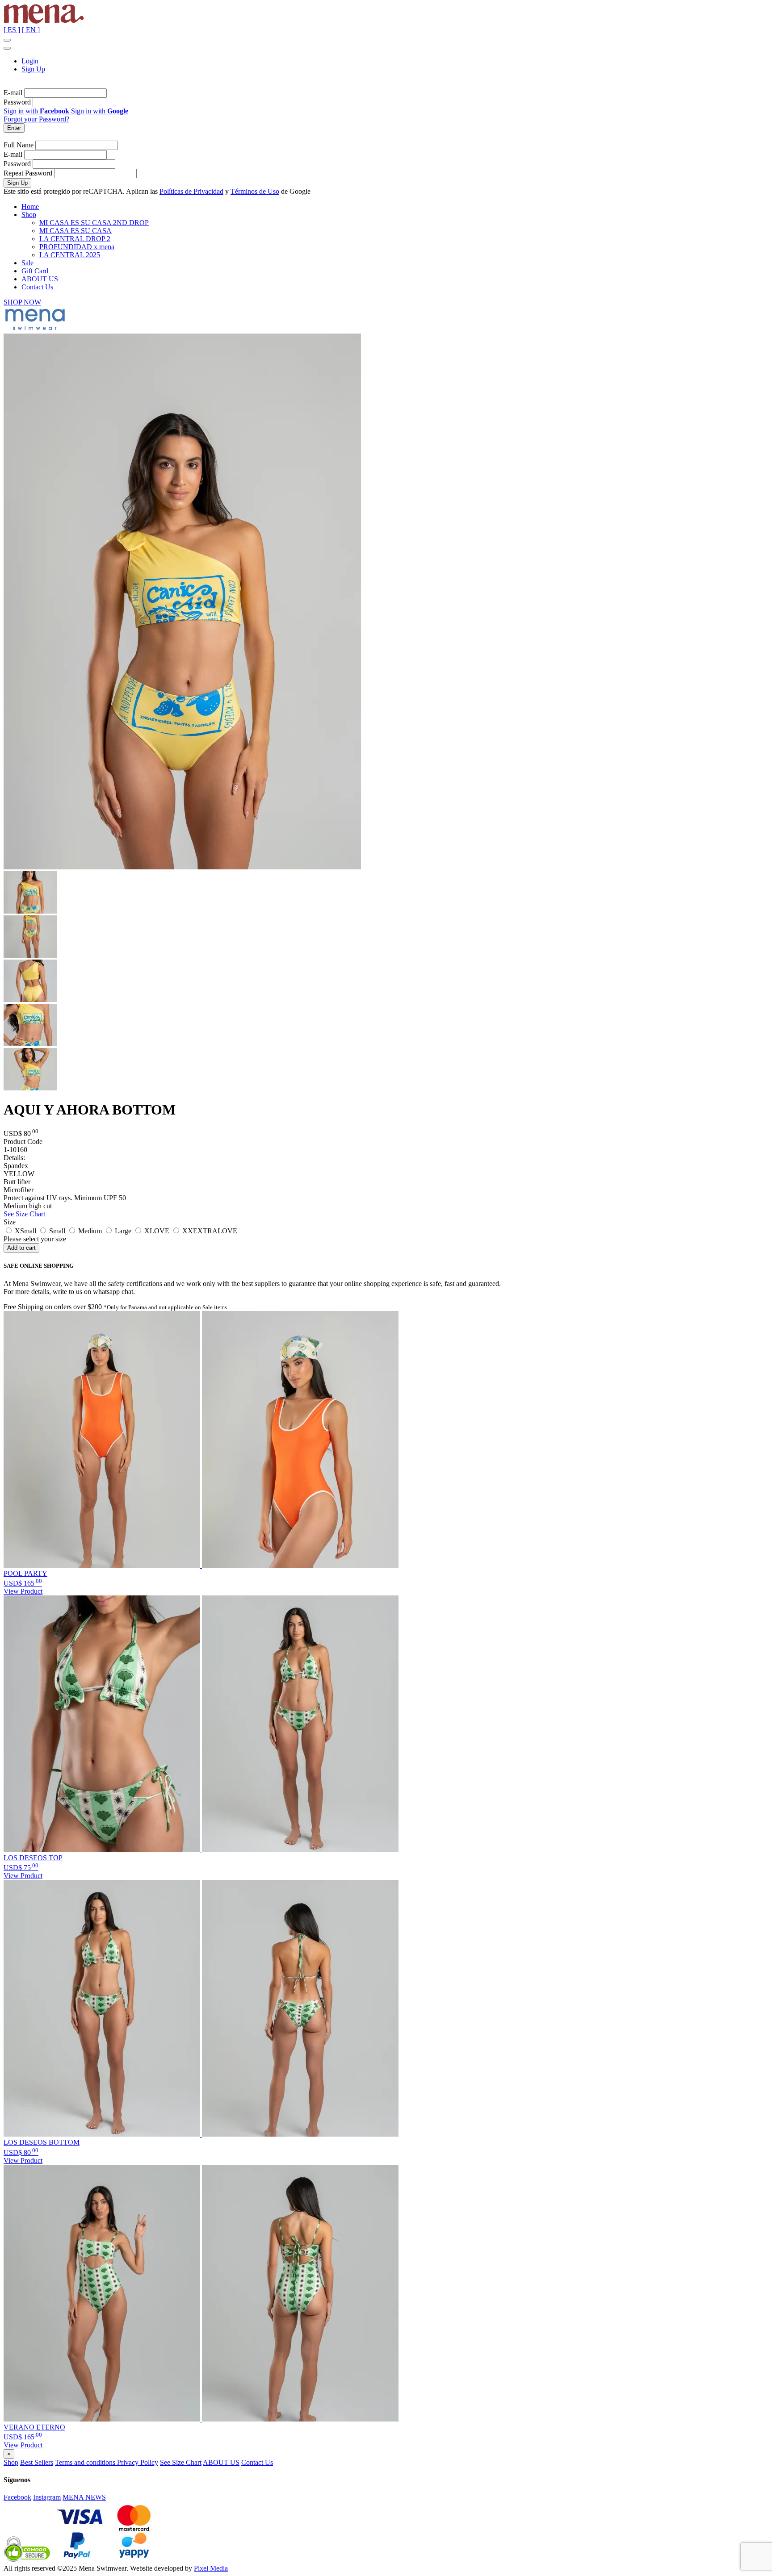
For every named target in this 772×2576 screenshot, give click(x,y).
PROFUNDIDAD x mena (77, 247)
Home (30, 207)
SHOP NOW (22, 302)
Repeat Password (28, 173)
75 (21, 1868)
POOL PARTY (25, 1573)
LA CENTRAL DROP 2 (75, 239)
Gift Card (35, 271)
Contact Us (37, 287)
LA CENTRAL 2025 (70, 255)
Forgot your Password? (36, 119)
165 (23, 1583)
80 (21, 2152)
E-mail (13, 93)
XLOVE (156, 1231)
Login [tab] (30, 61)
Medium (89, 1231)
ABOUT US (40, 279)
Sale (27, 263)
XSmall (25, 1231)
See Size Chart (24, 1214)
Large (122, 1231)
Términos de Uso (255, 191)
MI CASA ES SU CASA (76, 231)
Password (17, 102)
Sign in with (36, 111)
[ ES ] (12, 30)
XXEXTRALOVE (209, 1231)
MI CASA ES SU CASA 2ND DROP (94, 223)
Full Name (19, 145)
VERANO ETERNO (34, 2427)
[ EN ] (31, 30)
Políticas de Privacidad (191, 191)
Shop (29, 215)
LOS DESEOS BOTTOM (42, 2142)
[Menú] (7, 40)
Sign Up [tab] (33, 69)
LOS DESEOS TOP (33, 1858)
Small (56, 1231)
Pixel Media (211, 2568)
